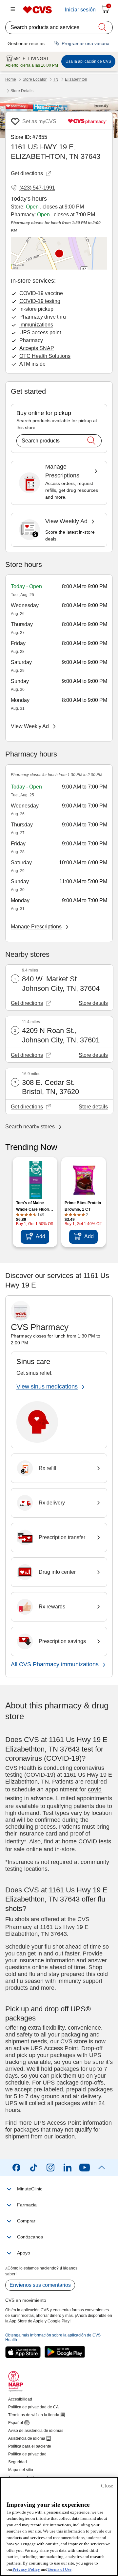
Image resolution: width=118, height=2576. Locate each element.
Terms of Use (59, 2569)
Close (107, 2486)
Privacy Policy (26, 2569)
